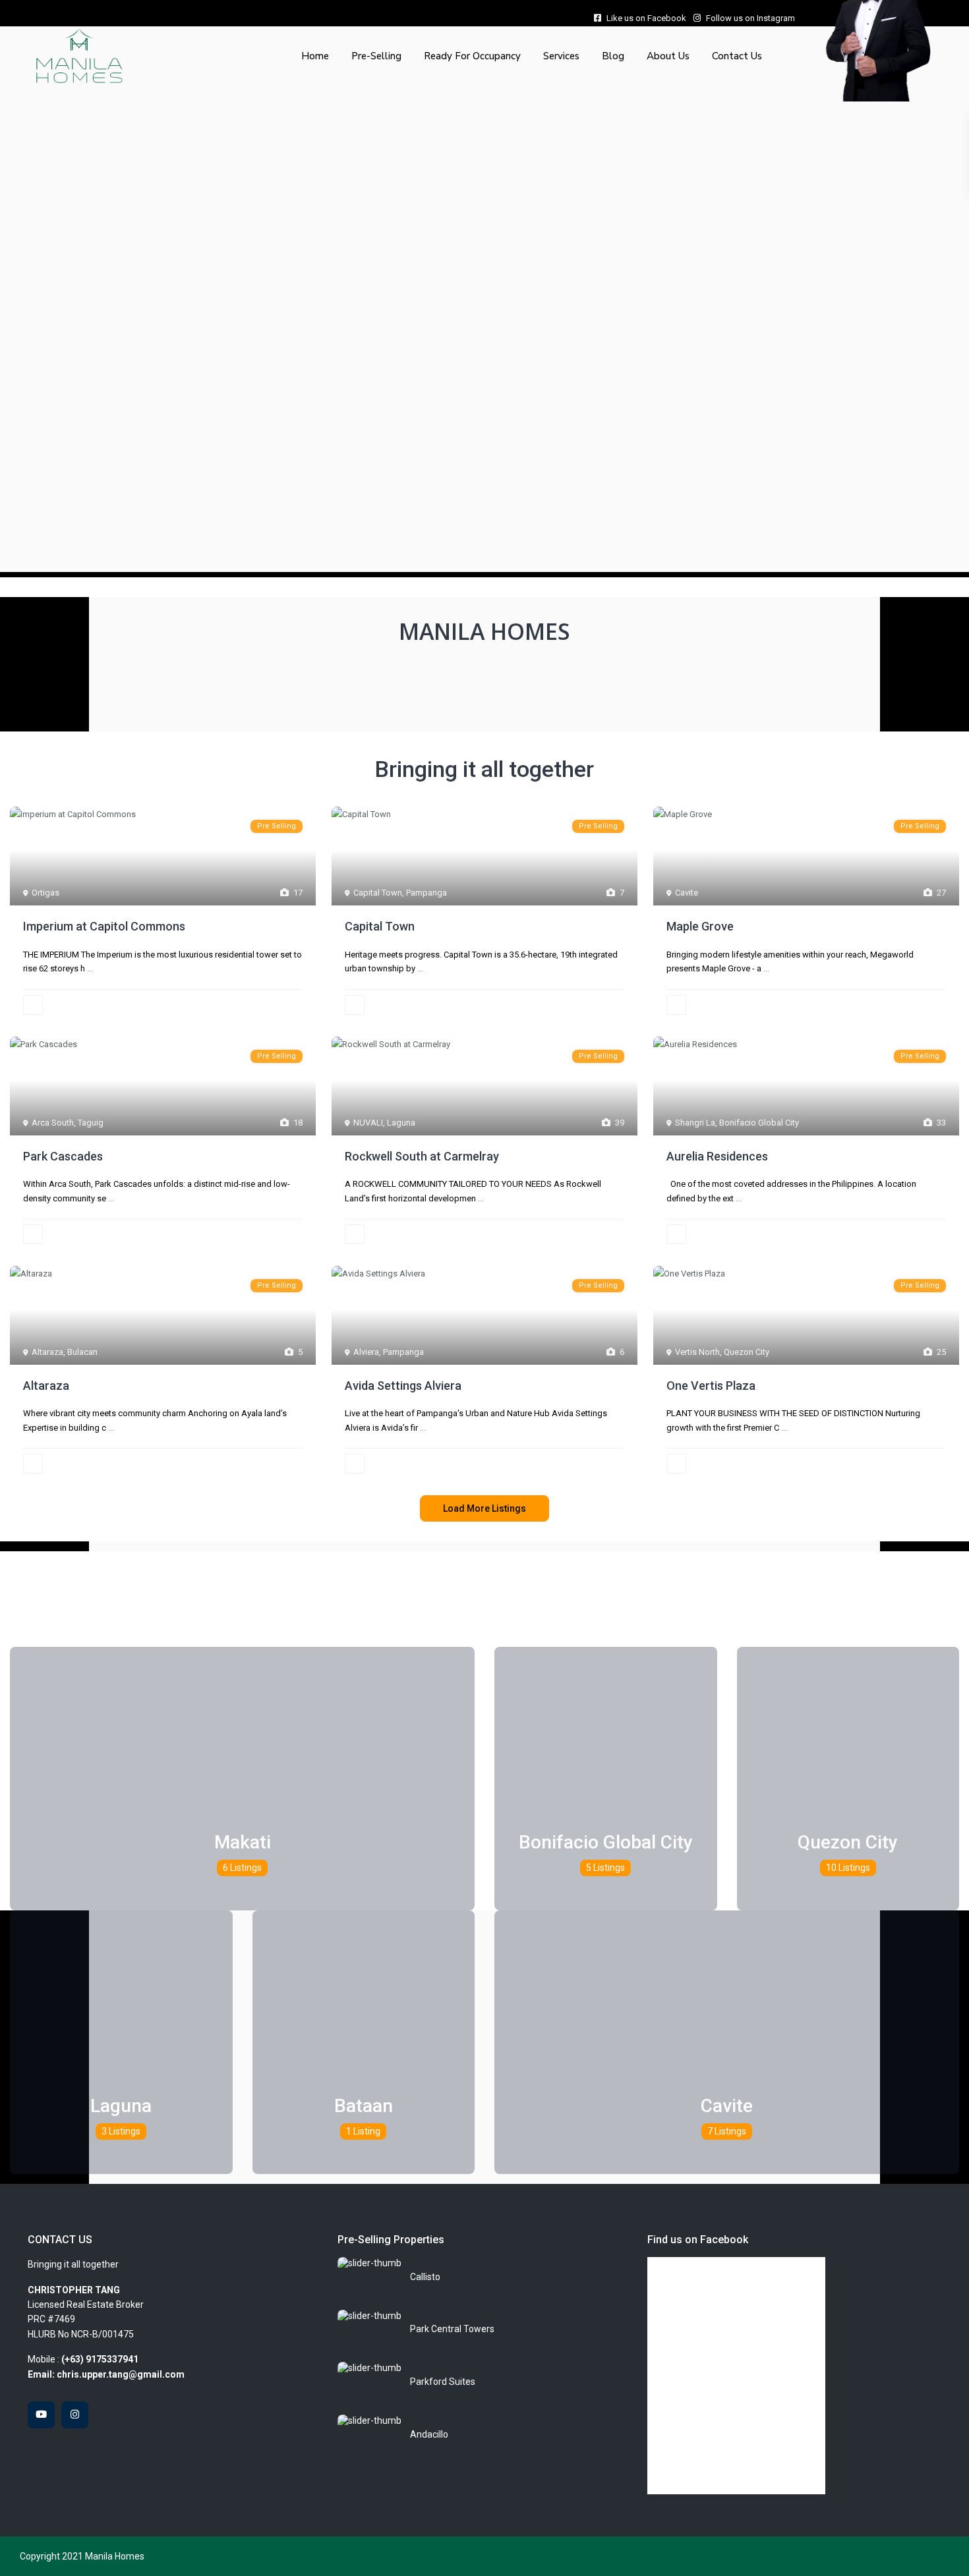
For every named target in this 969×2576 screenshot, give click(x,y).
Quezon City (747, 1352)
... (90, 968)
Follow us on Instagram (750, 18)
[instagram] (75, 2415)
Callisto (425, 2277)
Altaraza (47, 1352)
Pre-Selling (376, 56)
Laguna (401, 1123)
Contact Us (737, 56)
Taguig (91, 1123)
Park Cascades (63, 1156)
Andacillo (429, 2434)
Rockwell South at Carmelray (422, 1156)
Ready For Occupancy (472, 56)
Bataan (364, 2106)
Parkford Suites (443, 2382)
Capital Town (378, 893)
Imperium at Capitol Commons (104, 926)
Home (315, 56)
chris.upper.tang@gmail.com (121, 2374)
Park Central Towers (452, 2329)
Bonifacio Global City (759, 1123)
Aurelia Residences (717, 1156)
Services (561, 56)
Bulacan (82, 1352)
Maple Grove (700, 926)
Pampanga (426, 893)
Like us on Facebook (646, 18)
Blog (613, 56)
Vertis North (697, 1352)
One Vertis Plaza (711, 1386)
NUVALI (368, 1123)
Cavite (687, 893)
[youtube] (41, 2415)
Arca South (53, 1123)
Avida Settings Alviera (403, 1386)
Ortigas (45, 893)
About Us (668, 56)
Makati (243, 1842)
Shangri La (695, 1123)
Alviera (366, 1352)
